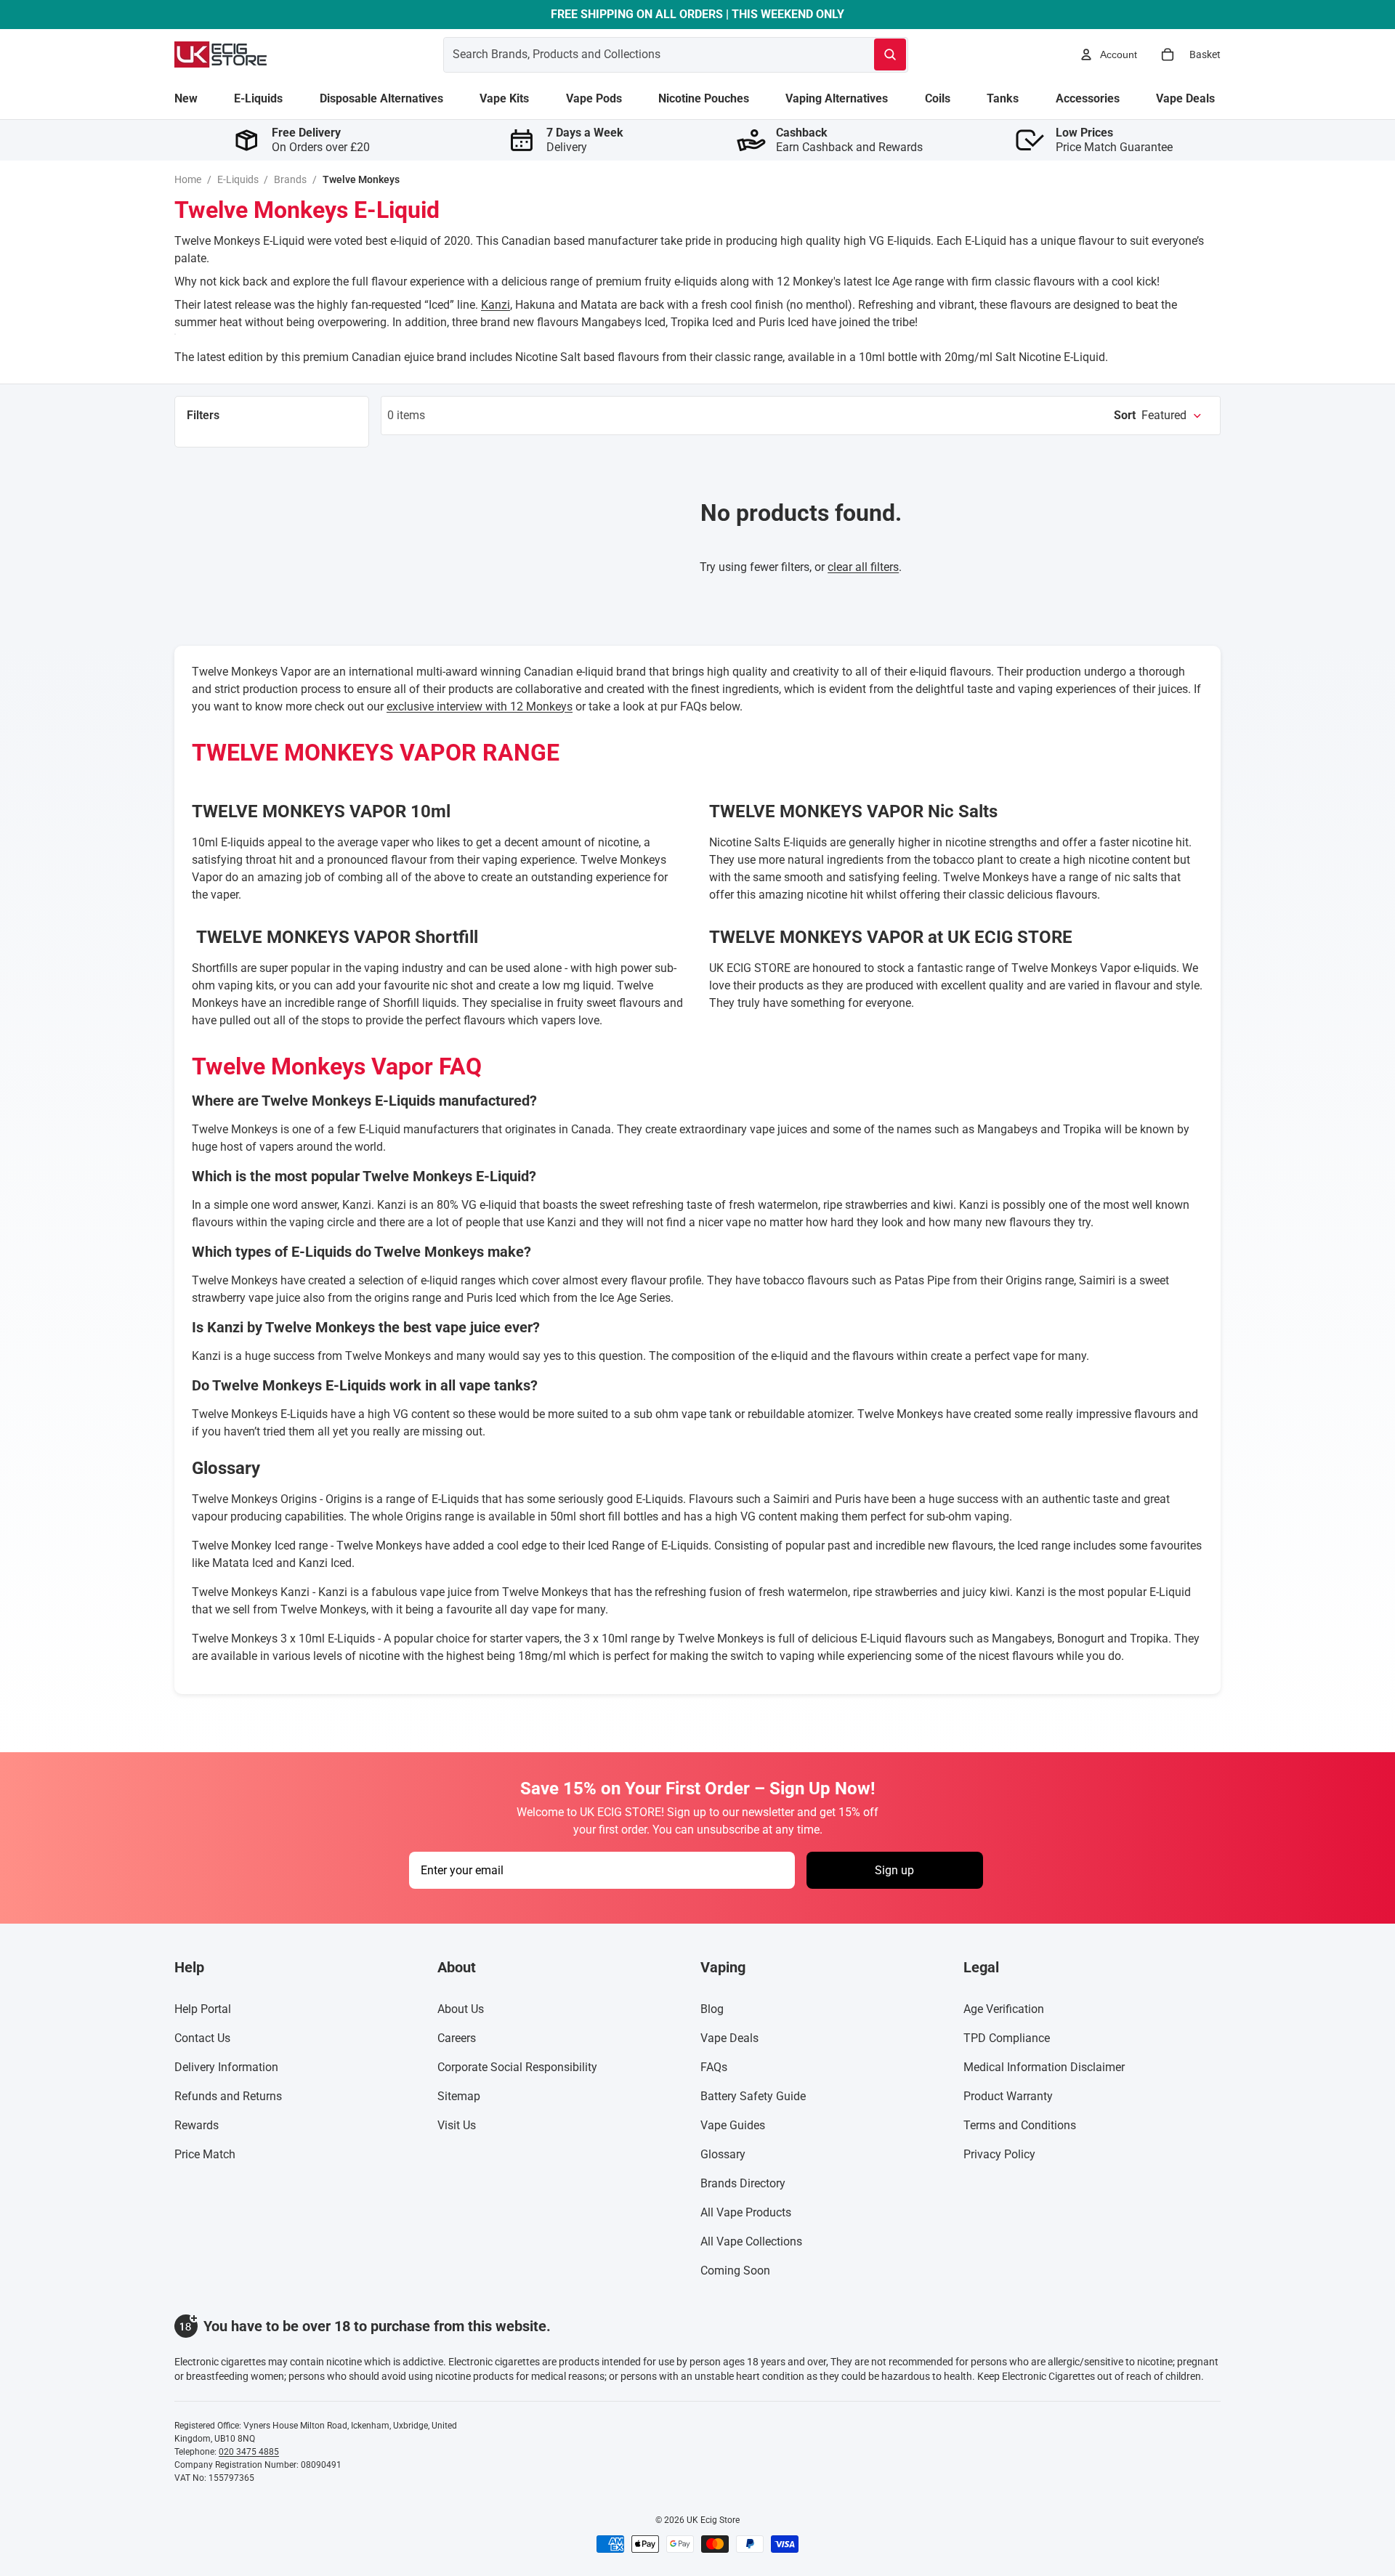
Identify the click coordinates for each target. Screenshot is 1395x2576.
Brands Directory (743, 2183)
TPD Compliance (1007, 2038)
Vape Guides (733, 2125)
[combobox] (641, 54)
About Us (461, 2009)
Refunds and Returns (228, 2096)
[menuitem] (186, 99)
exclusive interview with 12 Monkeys (480, 706)
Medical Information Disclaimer (1044, 2067)
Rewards (197, 2125)
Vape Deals (729, 2038)
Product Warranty (1008, 2096)
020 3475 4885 (249, 2452)
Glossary (723, 2154)
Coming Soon (735, 2271)
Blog (712, 2009)
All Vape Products (746, 2212)
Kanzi (496, 305)
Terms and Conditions (1020, 2125)
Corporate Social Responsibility (517, 2067)
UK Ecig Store (713, 2520)
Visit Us (457, 2125)
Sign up (894, 1870)
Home (188, 179)
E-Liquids (238, 179)
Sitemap (459, 2096)
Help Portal (203, 2009)
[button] (1158, 416)
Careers (457, 2038)
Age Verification (1004, 2009)
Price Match (205, 2154)
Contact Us (202, 2038)
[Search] (890, 54)
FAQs (714, 2067)
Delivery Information (226, 2067)
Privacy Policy (999, 2154)
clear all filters (863, 567)
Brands (290, 179)
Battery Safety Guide (753, 2096)
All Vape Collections (751, 2241)
